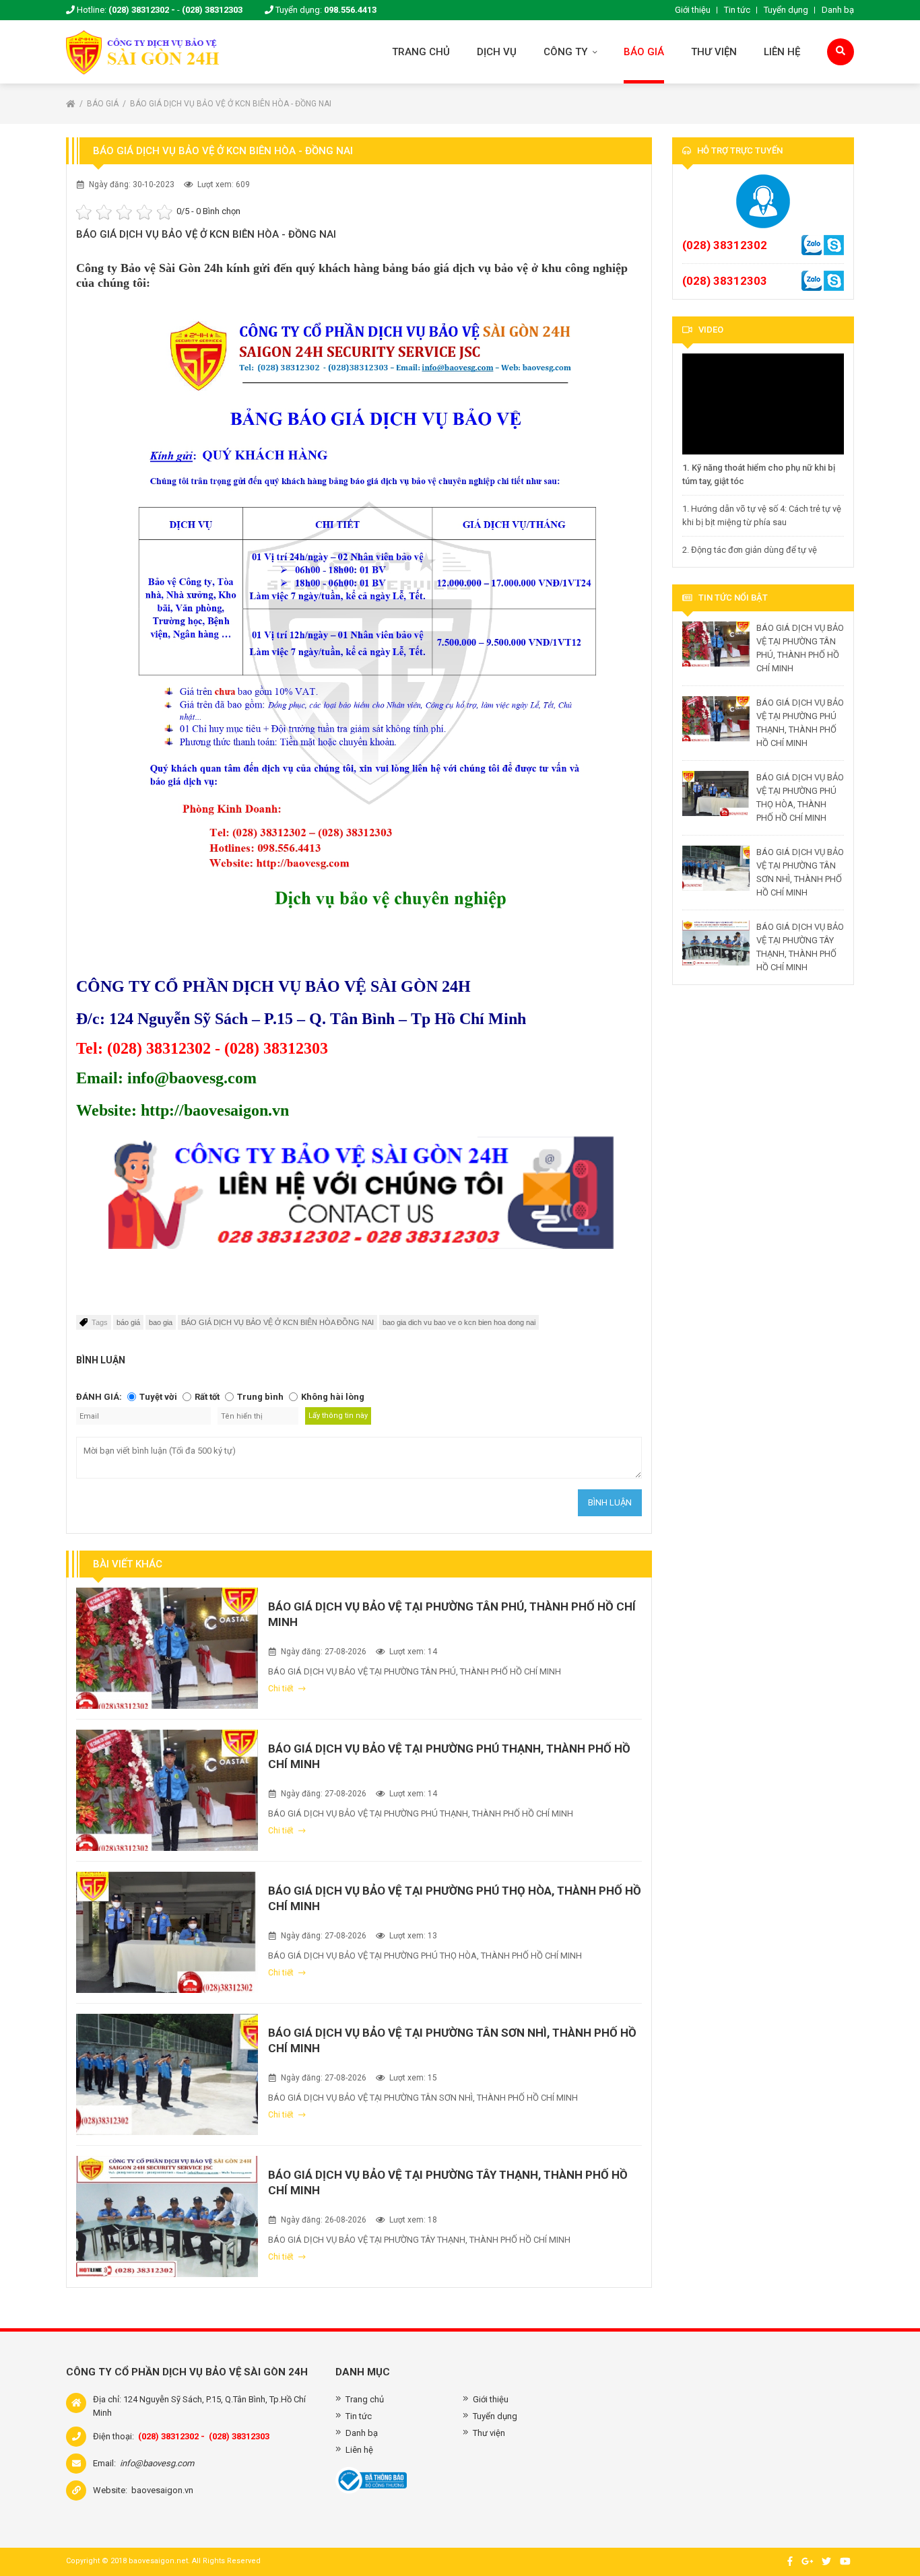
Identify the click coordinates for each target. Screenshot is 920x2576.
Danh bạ (838, 10)
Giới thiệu (693, 10)
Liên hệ (782, 52)
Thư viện (714, 52)
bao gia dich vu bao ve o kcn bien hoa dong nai (459, 1322)
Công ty (567, 52)
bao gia (161, 1322)
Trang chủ (421, 52)
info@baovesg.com (157, 2463)
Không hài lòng (333, 1397)
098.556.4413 (350, 10)
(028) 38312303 (212, 10)
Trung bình (260, 1397)
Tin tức (737, 10)
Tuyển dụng (786, 10)
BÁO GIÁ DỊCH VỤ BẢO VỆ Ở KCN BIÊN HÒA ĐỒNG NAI (277, 1322)
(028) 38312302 (725, 245)
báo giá (128, 1322)
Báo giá (644, 52)
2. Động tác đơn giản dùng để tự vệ (750, 550)
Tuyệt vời (158, 1397)
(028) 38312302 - (142, 10)
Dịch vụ (497, 52)
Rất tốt (207, 1397)
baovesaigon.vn (162, 2490)
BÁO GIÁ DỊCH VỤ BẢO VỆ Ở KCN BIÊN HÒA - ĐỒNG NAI (231, 104)
